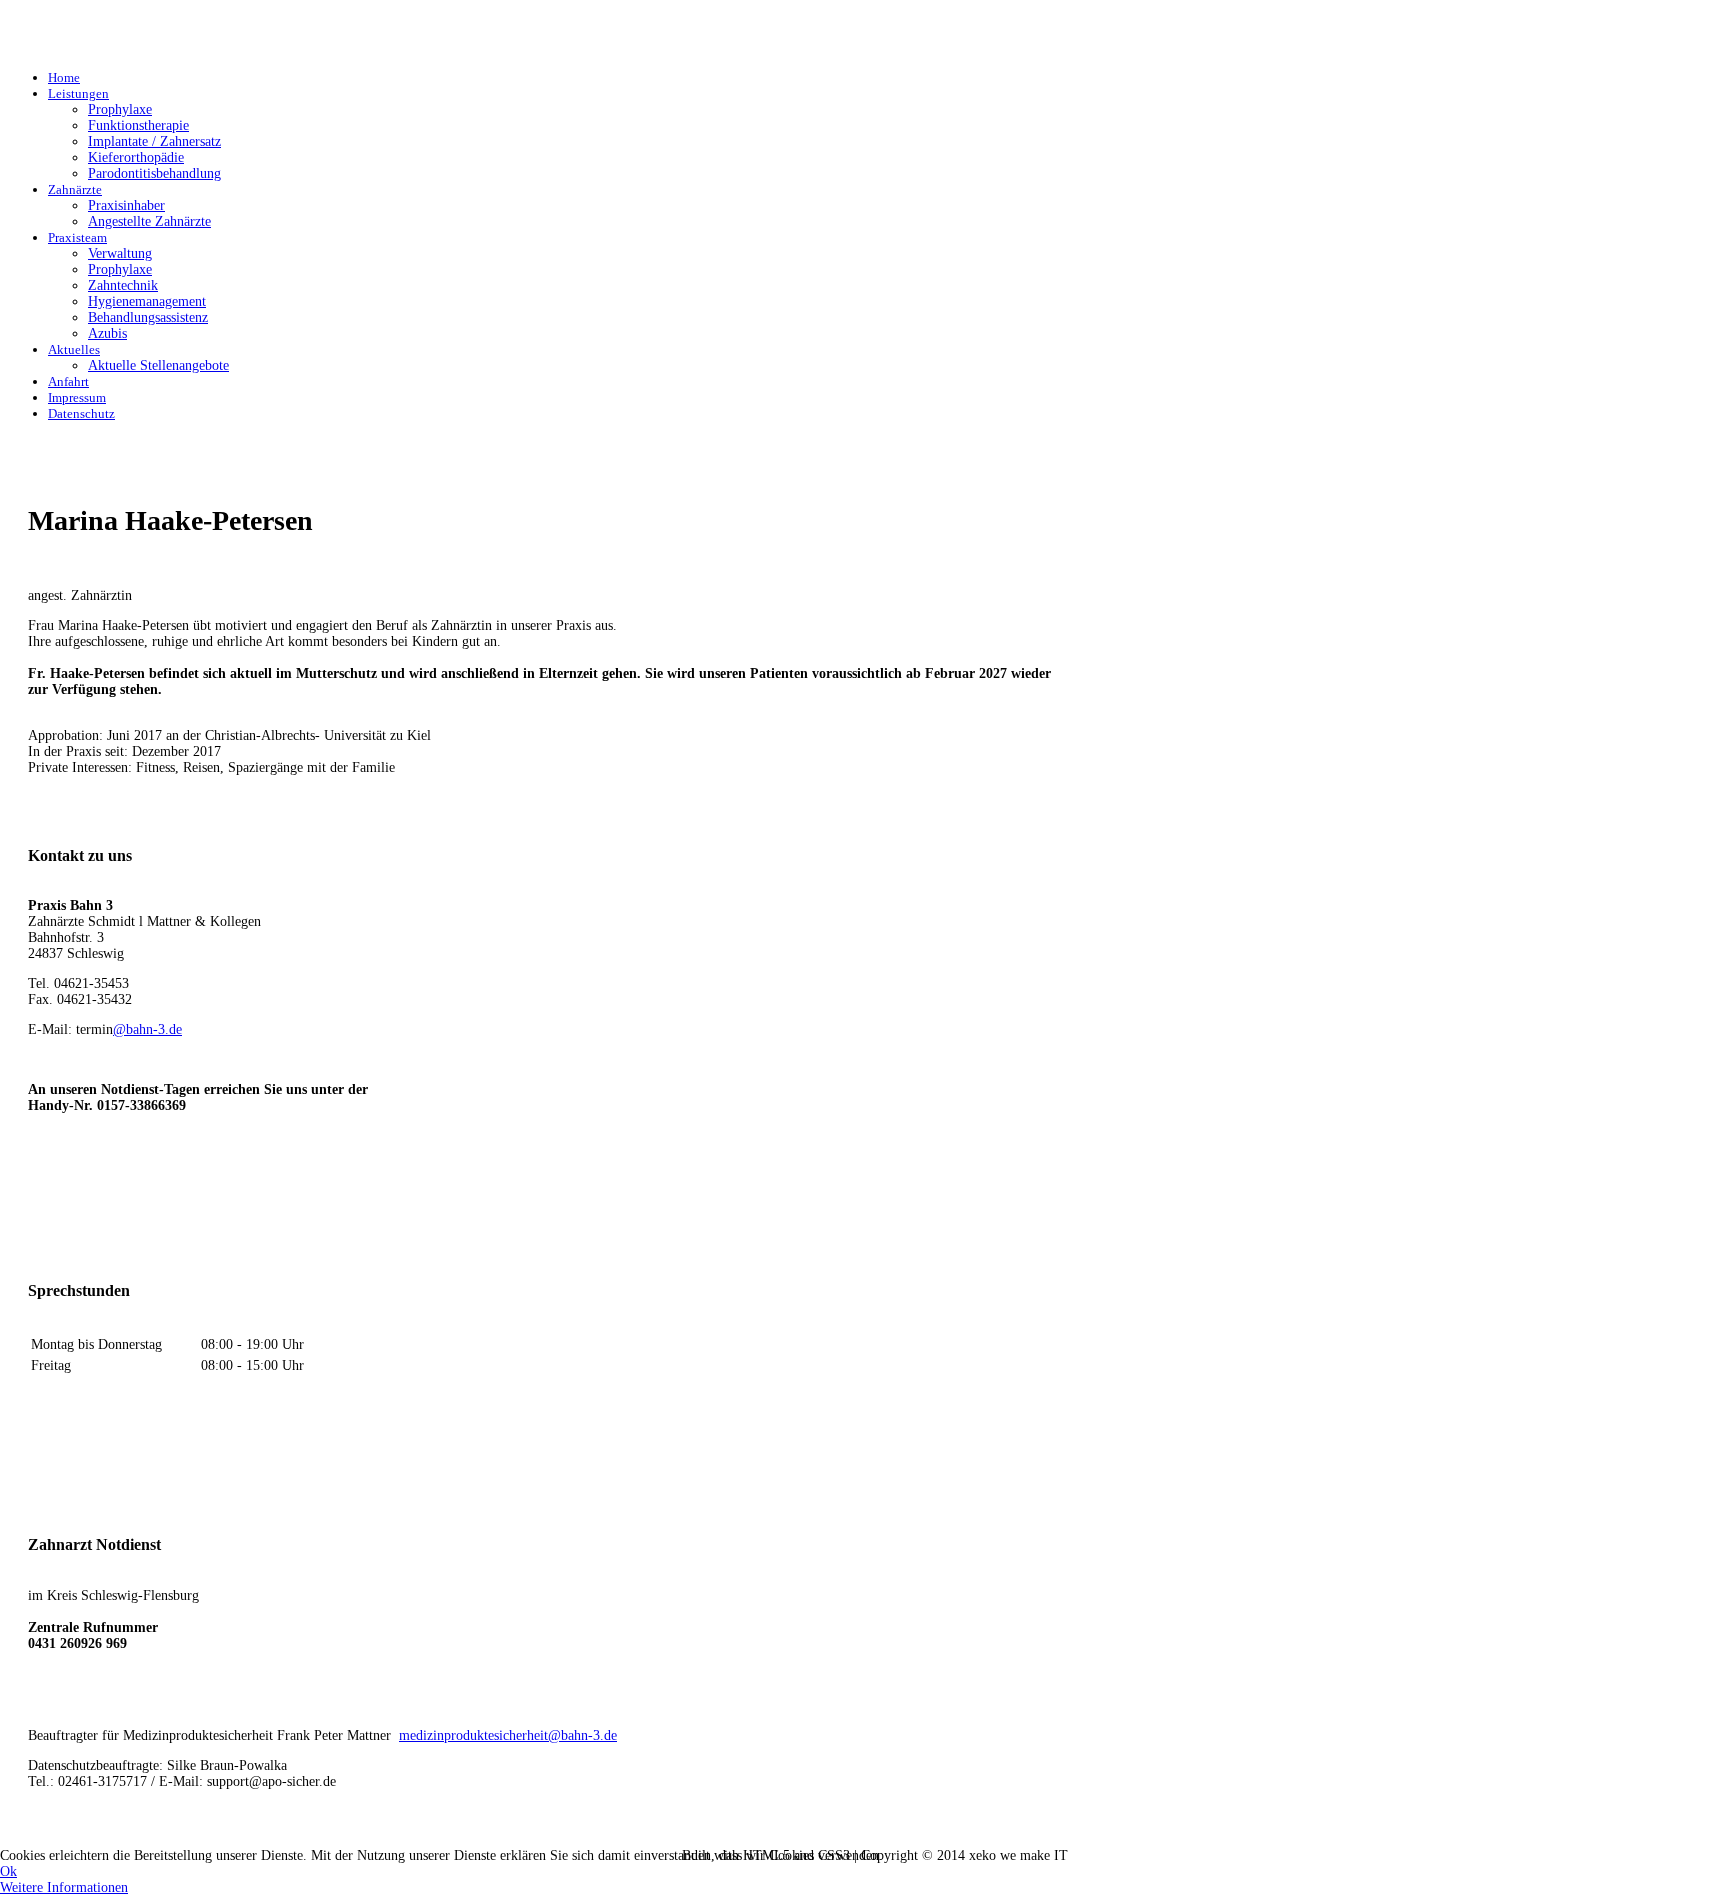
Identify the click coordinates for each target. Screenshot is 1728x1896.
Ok (8, 1871)
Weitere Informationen (64, 1887)
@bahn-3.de (147, 1029)
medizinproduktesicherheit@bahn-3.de (508, 1735)
